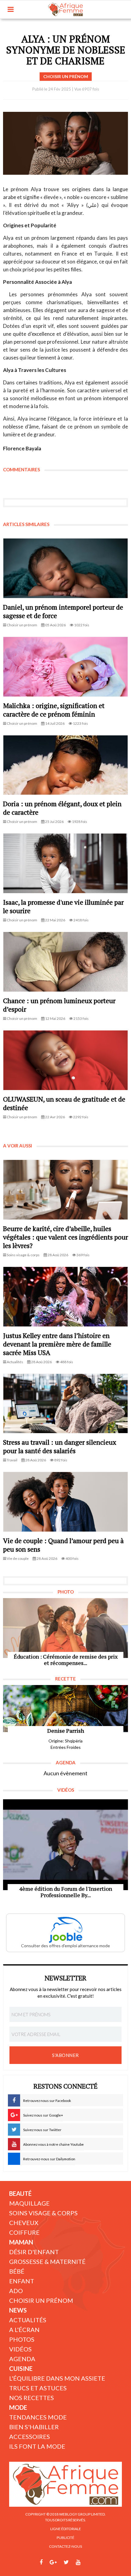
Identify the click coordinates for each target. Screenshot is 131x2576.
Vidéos (20, 2349)
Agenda (22, 2359)
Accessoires (30, 2437)
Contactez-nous (65, 2546)
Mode (18, 2407)
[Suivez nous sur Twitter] (66, 2562)
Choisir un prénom (41, 2300)
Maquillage (29, 2203)
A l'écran (24, 2330)
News (18, 2310)
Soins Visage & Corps (43, 2213)
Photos (22, 2339)
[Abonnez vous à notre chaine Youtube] (78, 2562)
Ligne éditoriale (66, 2529)
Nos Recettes (32, 2398)
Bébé (17, 2271)
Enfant (22, 2281)
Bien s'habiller (34, 2427)
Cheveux (24, 2223)
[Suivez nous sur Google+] (53, 2562)
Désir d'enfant (34, 2252)
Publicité (65, 2538)
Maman (21, 2242)
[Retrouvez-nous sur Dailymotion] (90, 2562)
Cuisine (21, 2368)
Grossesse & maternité (47, 2261)
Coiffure (24, 2232)
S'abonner (65, 2055)
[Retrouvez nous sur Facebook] (41, 2562)
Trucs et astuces (38, 2388)
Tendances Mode (38, 2417)
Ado (16, 2291)
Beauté (20, 2193)
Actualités (28, 2320)
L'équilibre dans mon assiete (57, 2378)
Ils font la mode (37, 2446)
